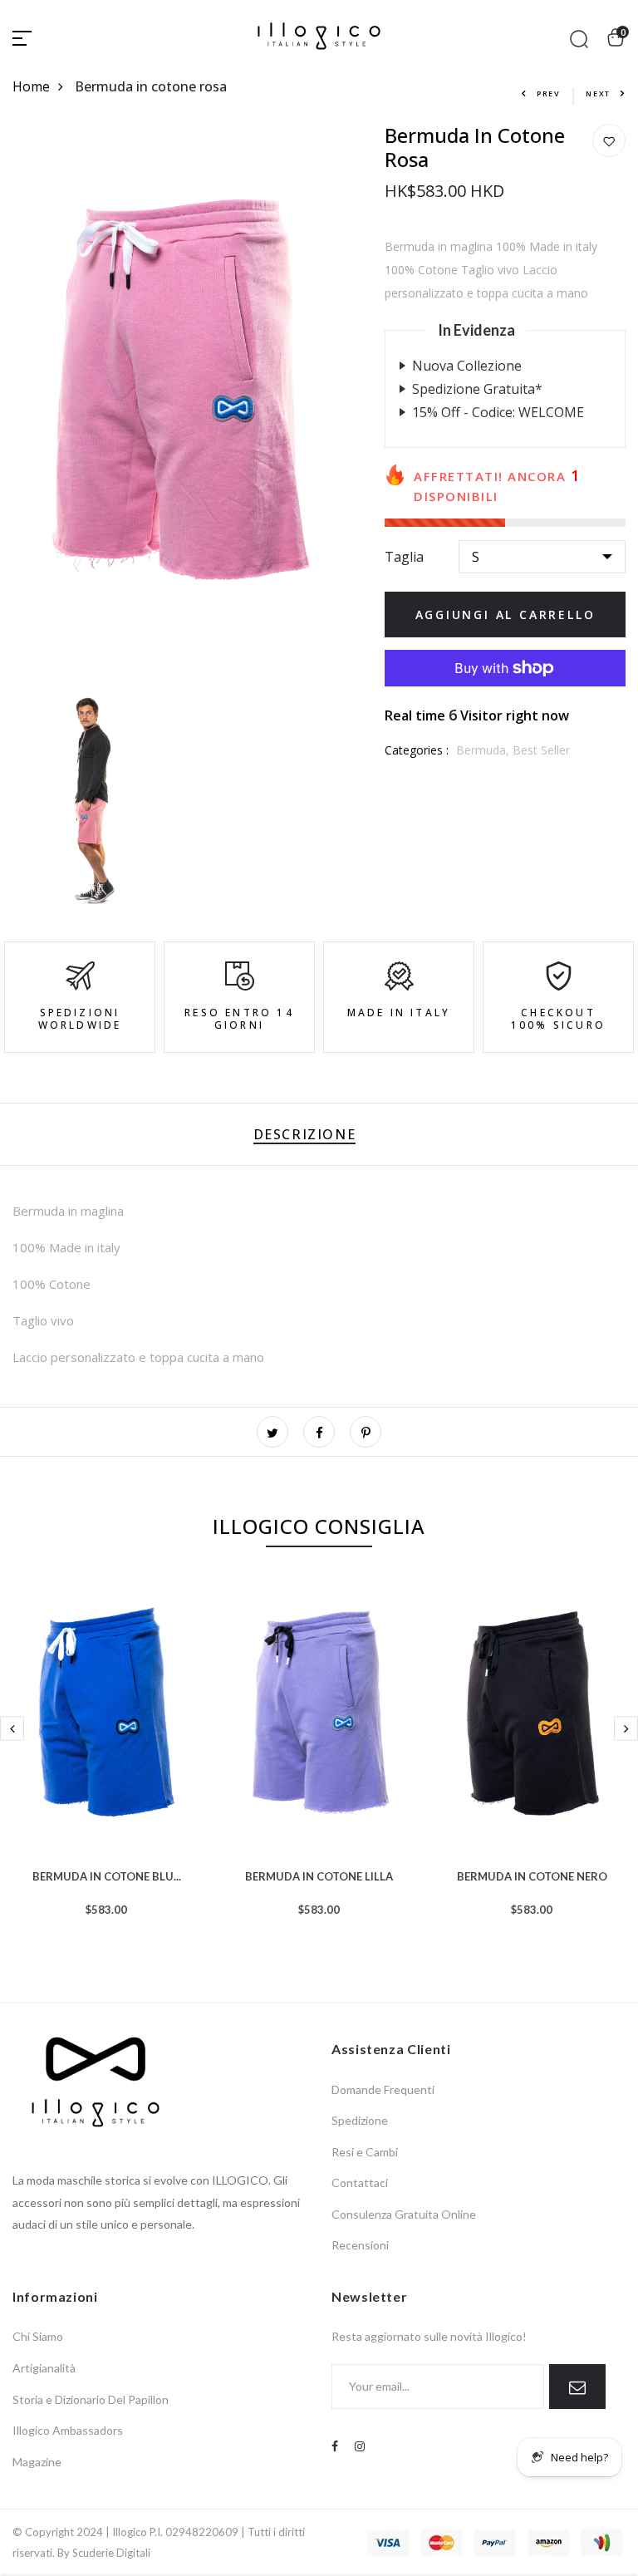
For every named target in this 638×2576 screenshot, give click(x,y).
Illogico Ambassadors (68, 2430)
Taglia (404, 557)
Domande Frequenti (383, 2089)
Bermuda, (484, 750)
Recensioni (360, 2245)
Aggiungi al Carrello (505, 615)
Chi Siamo (38, 2336)
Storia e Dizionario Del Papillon (91, 2399)
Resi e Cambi (365, 2152)
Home (31, 86)
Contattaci (360, 2183)
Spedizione (360, 2120)
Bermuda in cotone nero (532, 1875)
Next (598, 93)
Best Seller (541, 750)
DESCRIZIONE (305, 1134)
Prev (549, 93)
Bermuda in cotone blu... (107, 1875)
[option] (106, 1768)
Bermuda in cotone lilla (319, 1875)
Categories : (417, 750)
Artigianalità (44, 2368)
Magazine (37, 2462)
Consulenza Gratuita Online (404, 2214)
